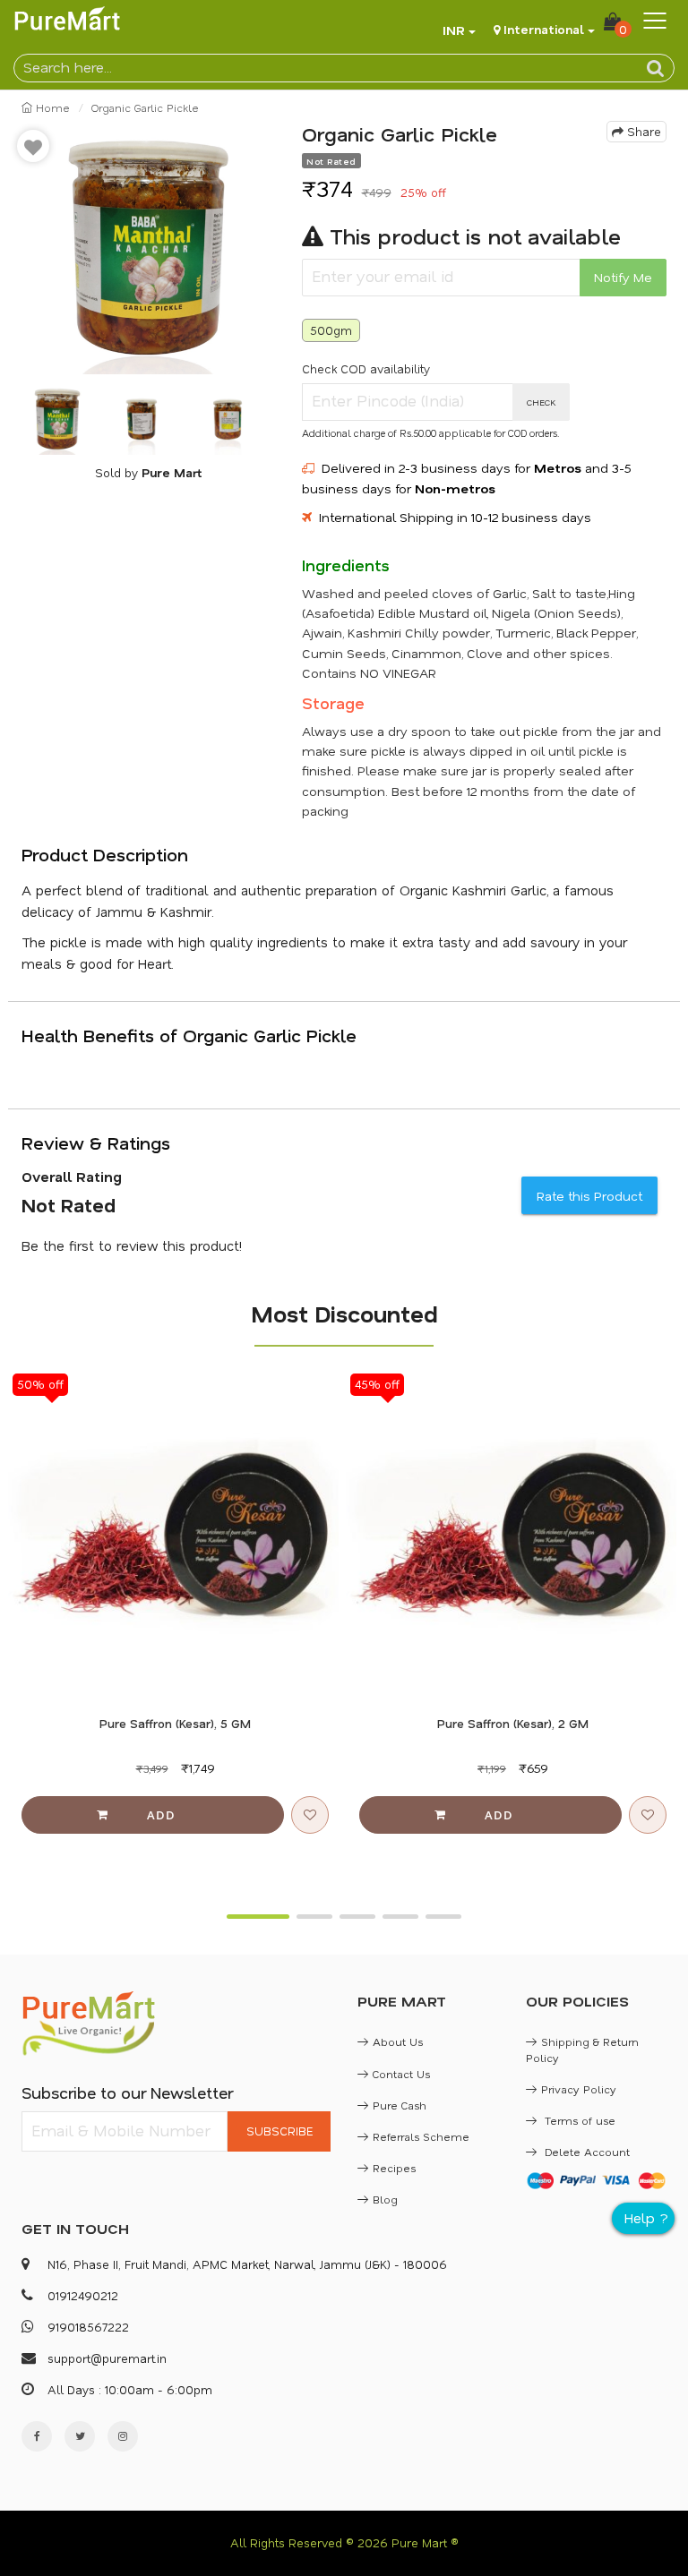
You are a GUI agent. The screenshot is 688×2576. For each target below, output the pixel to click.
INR (454, 30)
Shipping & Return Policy (582, 2049)
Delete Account (585, 2152)
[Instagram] (123, 2436)
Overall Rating (72, 1177)
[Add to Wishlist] (33, 146)
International (544, 29)
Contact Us (401, 2074)
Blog (385, 2199)
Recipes (394, 2168)
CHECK (542, 402)
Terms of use (578, 2120)
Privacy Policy (579, 2089)
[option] (148, 248)
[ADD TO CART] (153, 1815)
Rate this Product (589, 1196)
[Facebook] (37, 2436)
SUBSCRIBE (279, 2131)
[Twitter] (80, 2436)
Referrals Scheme (421, 2136)
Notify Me (623, 277)
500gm (331, 330)
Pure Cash (400, 2105)
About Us (398, 2041)
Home (51, 107)
